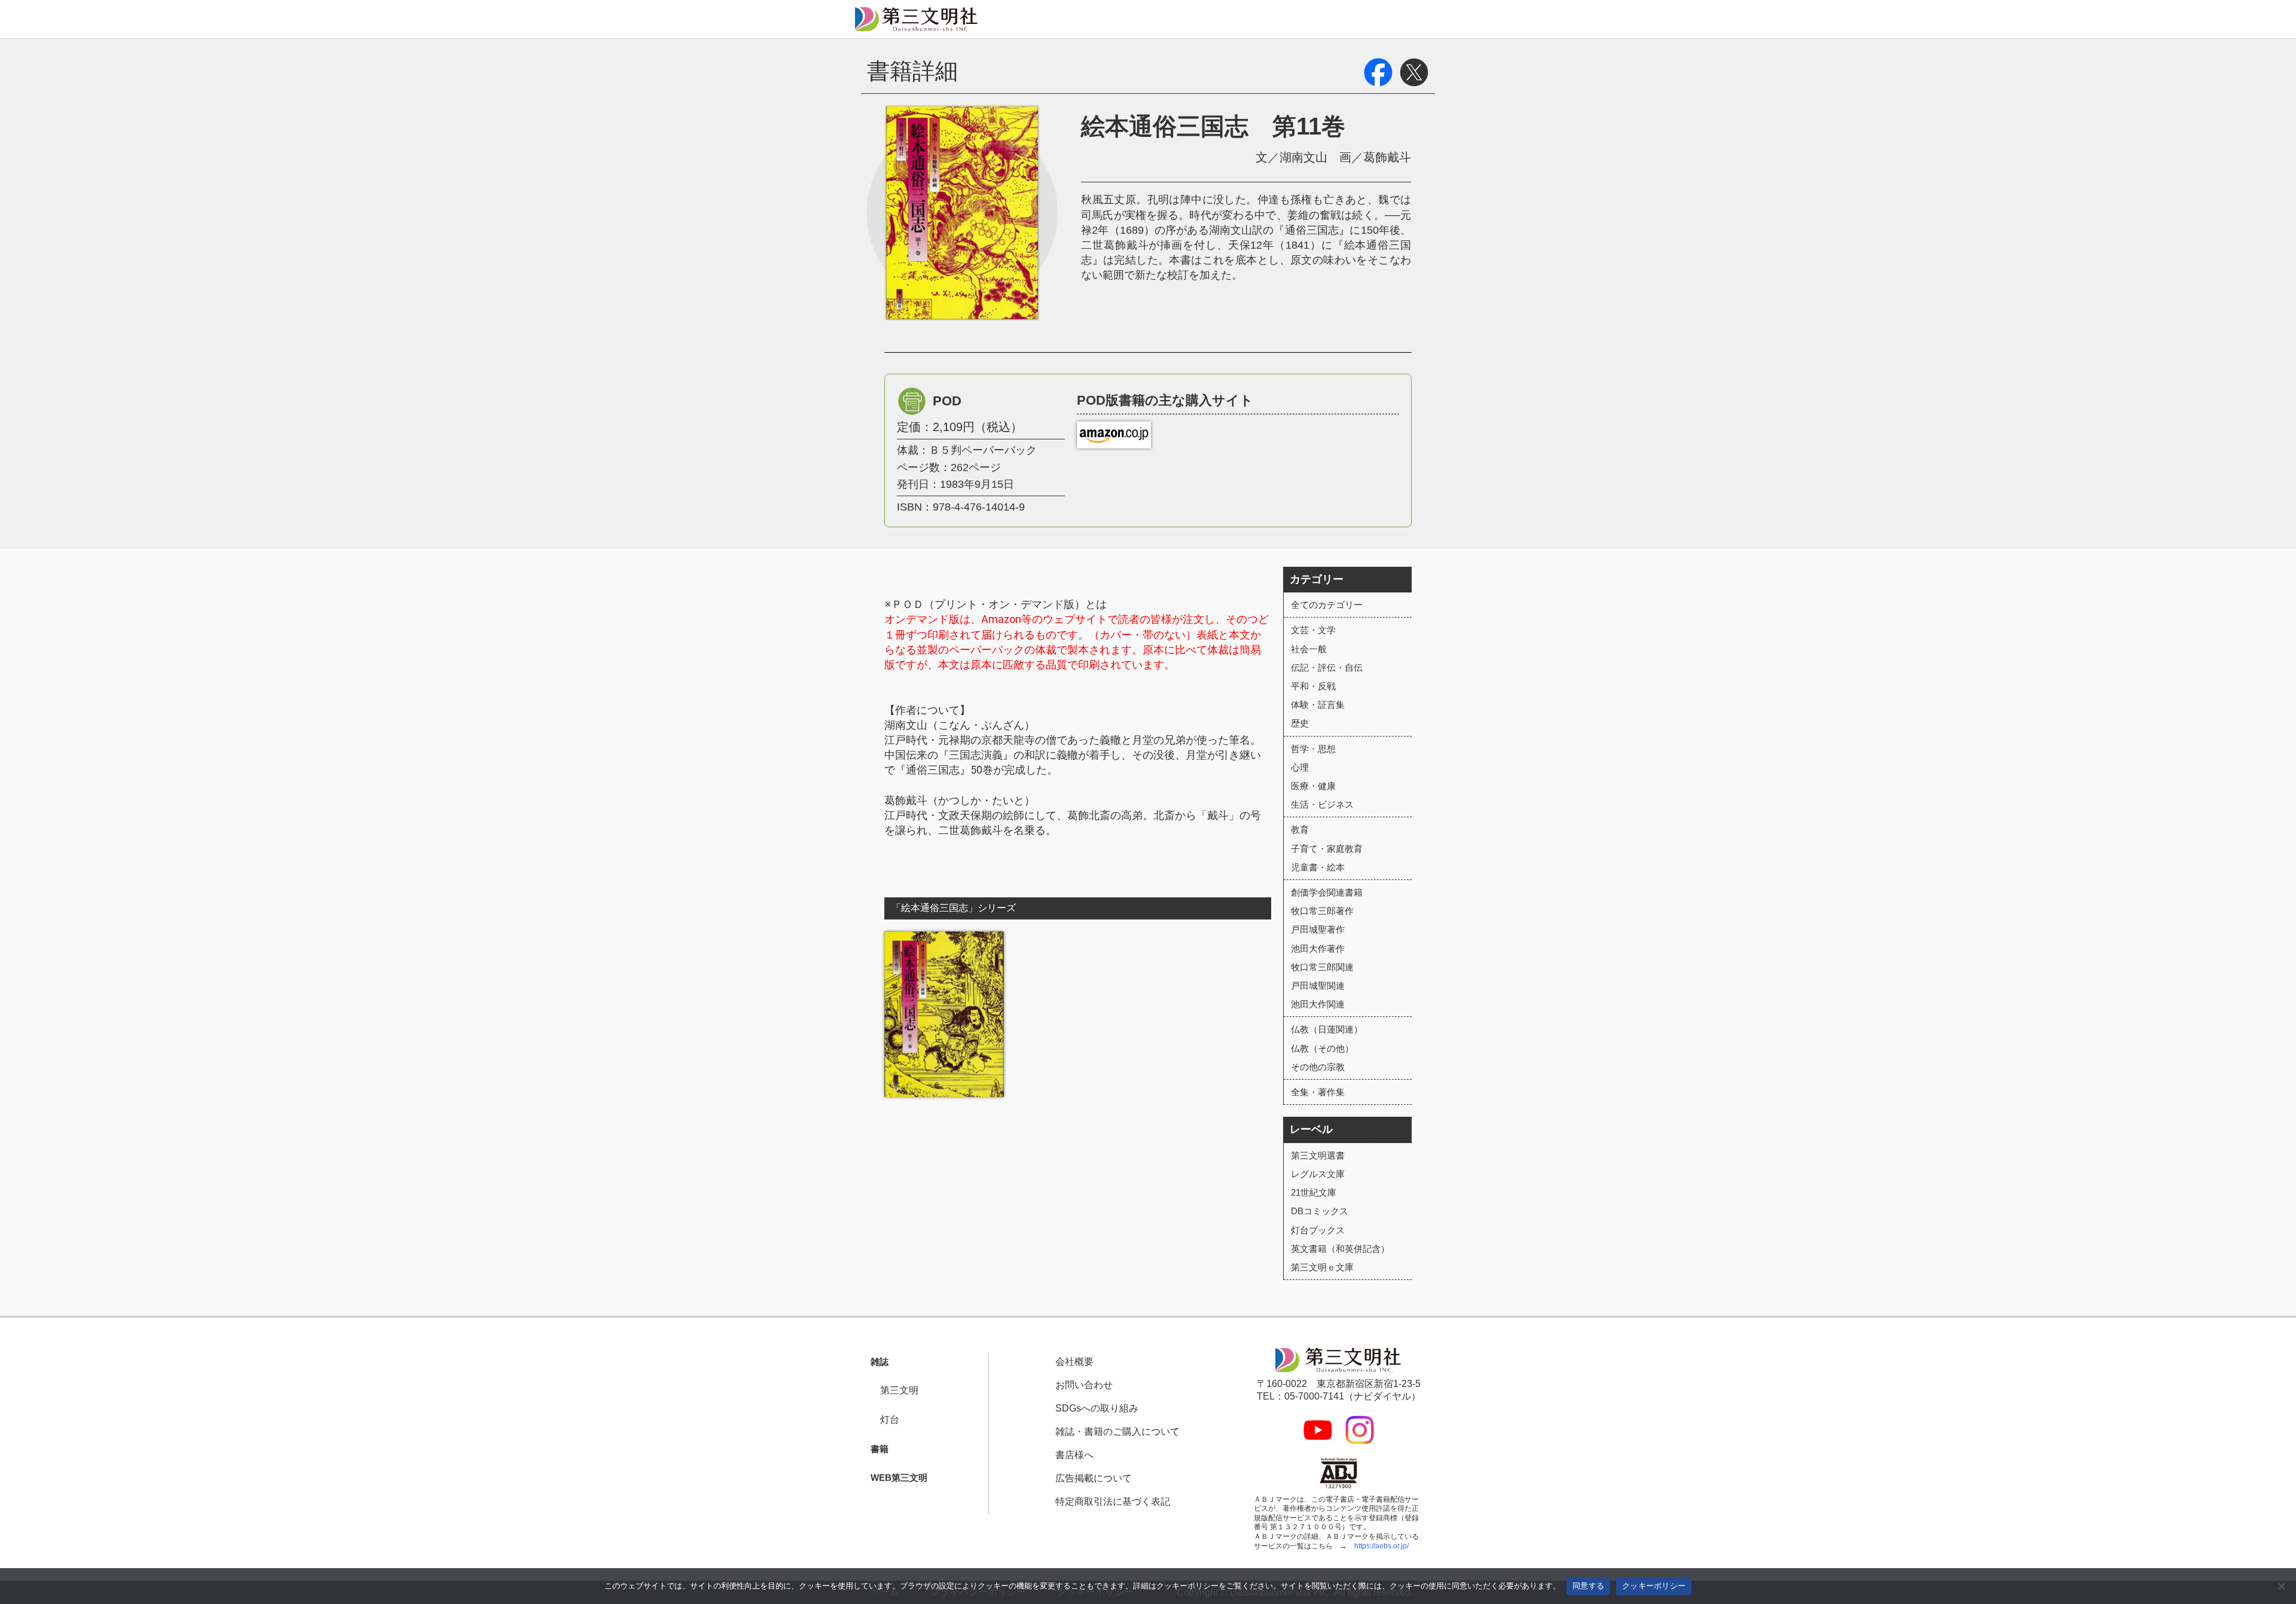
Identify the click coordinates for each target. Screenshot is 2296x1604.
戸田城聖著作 (1318, 929)
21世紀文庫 (1314, 1192)
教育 (1300, 830)
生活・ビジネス (1322, 804)
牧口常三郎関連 (1322, 967)
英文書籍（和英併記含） (1340, 1249)
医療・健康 (1313, 786)
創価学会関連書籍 (1327, 892)
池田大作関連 (1318, 1004)
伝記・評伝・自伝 (1327, 667)
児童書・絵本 (1318, 867)
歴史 (1300, 723)
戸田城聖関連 (1318, 986)
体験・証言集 (1318, 705)
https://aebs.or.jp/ (1381, 1546)
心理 (1300, 767)
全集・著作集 (1318, 1092)
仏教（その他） (1322, 1048)
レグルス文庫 (1318, 1174)
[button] (875, 1362)
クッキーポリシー (1654, 1585)
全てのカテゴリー (1327, 605)
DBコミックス (1320, 1211)
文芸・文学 (1313, 630)
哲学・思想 (1313, 749)
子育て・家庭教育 (1327, 849)
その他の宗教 (1318, 1067)
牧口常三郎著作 (1322, 911)
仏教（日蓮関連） (1327, 1029)
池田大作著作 (1318, 948)
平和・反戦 (1313, 686)
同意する (1588, 1585)
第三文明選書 (1318, 1155)
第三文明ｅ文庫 (1322, 1267)
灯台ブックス (1318, 1230)
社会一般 (1309, 649)
